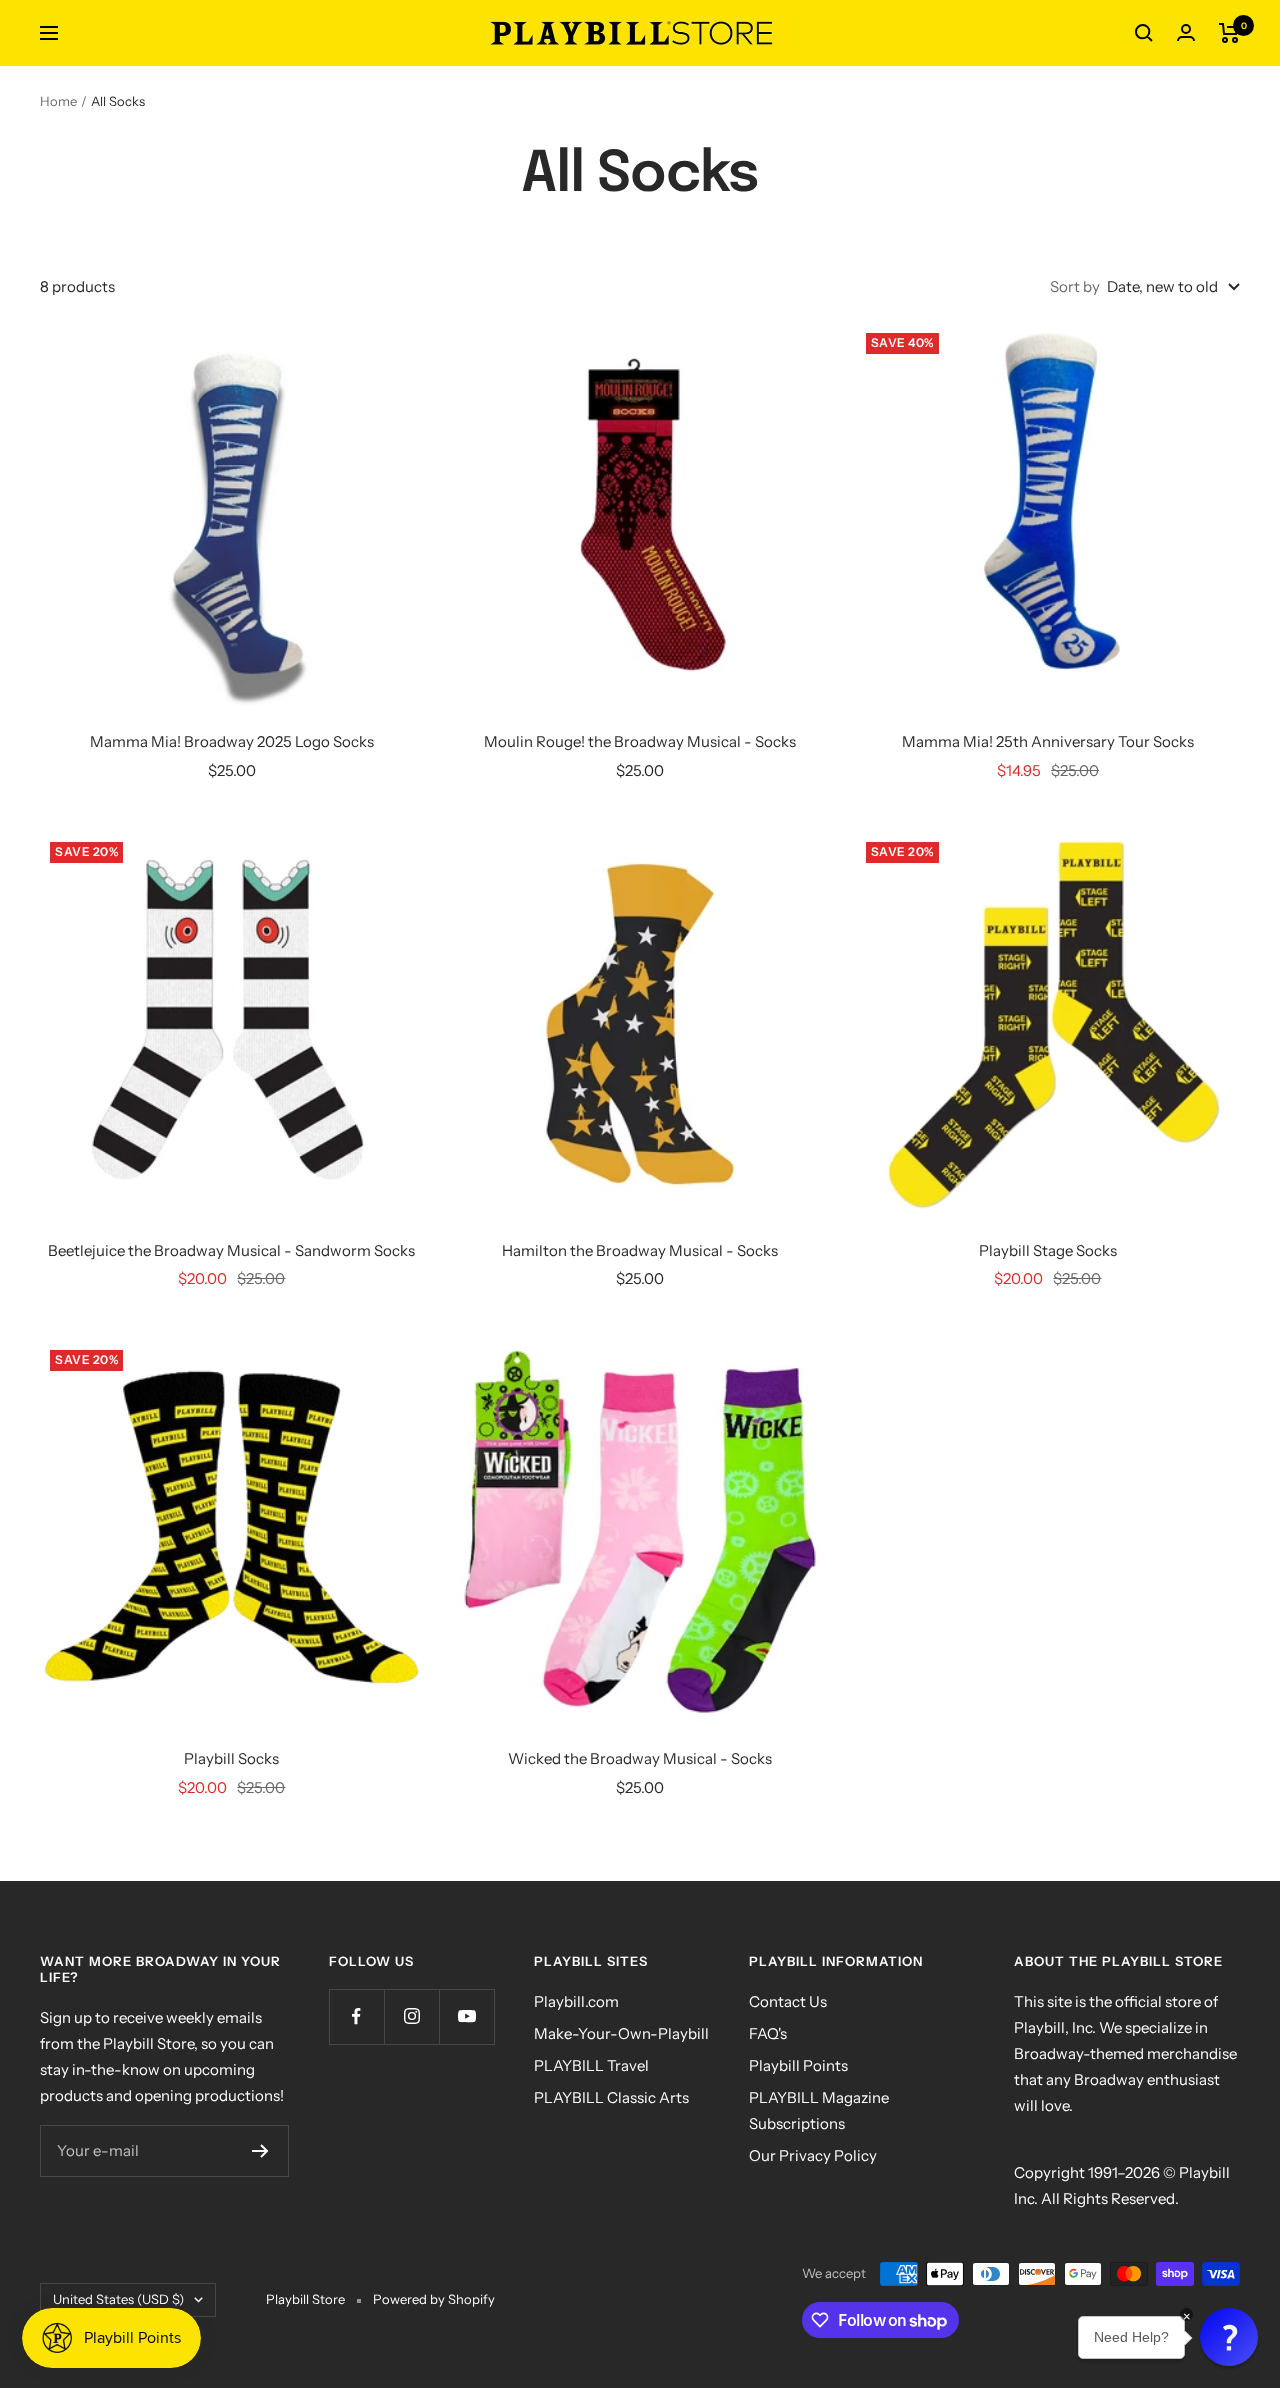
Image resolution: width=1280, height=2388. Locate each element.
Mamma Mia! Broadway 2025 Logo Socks (232, 741)
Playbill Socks (231, 1758)
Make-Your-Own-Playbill (621, 2033)
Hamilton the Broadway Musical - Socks (640, 1250)
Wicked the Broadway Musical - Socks (640, 1758)
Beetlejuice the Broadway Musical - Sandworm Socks (231, 1250)
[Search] (1144, 33)
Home (58, 101)
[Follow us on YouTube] (466, 2016)
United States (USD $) (118, 2299)
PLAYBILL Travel (591, 2065)
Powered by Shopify (434, 2299)
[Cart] (1229, 33)
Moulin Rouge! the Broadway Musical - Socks (640, 741)
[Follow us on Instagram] (411, 2016)
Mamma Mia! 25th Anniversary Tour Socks (1048, 741)
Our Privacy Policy (813, 2155)
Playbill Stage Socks (1048, 1250)
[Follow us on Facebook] (356, 2016)
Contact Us (788, 2001)
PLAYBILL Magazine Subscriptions (819, 2110)
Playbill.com (576, 2001)
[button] (1229, 2337)
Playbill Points (798, 2065)
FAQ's (768, 2033)
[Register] (260, 2151)
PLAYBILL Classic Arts (611, 2097)
